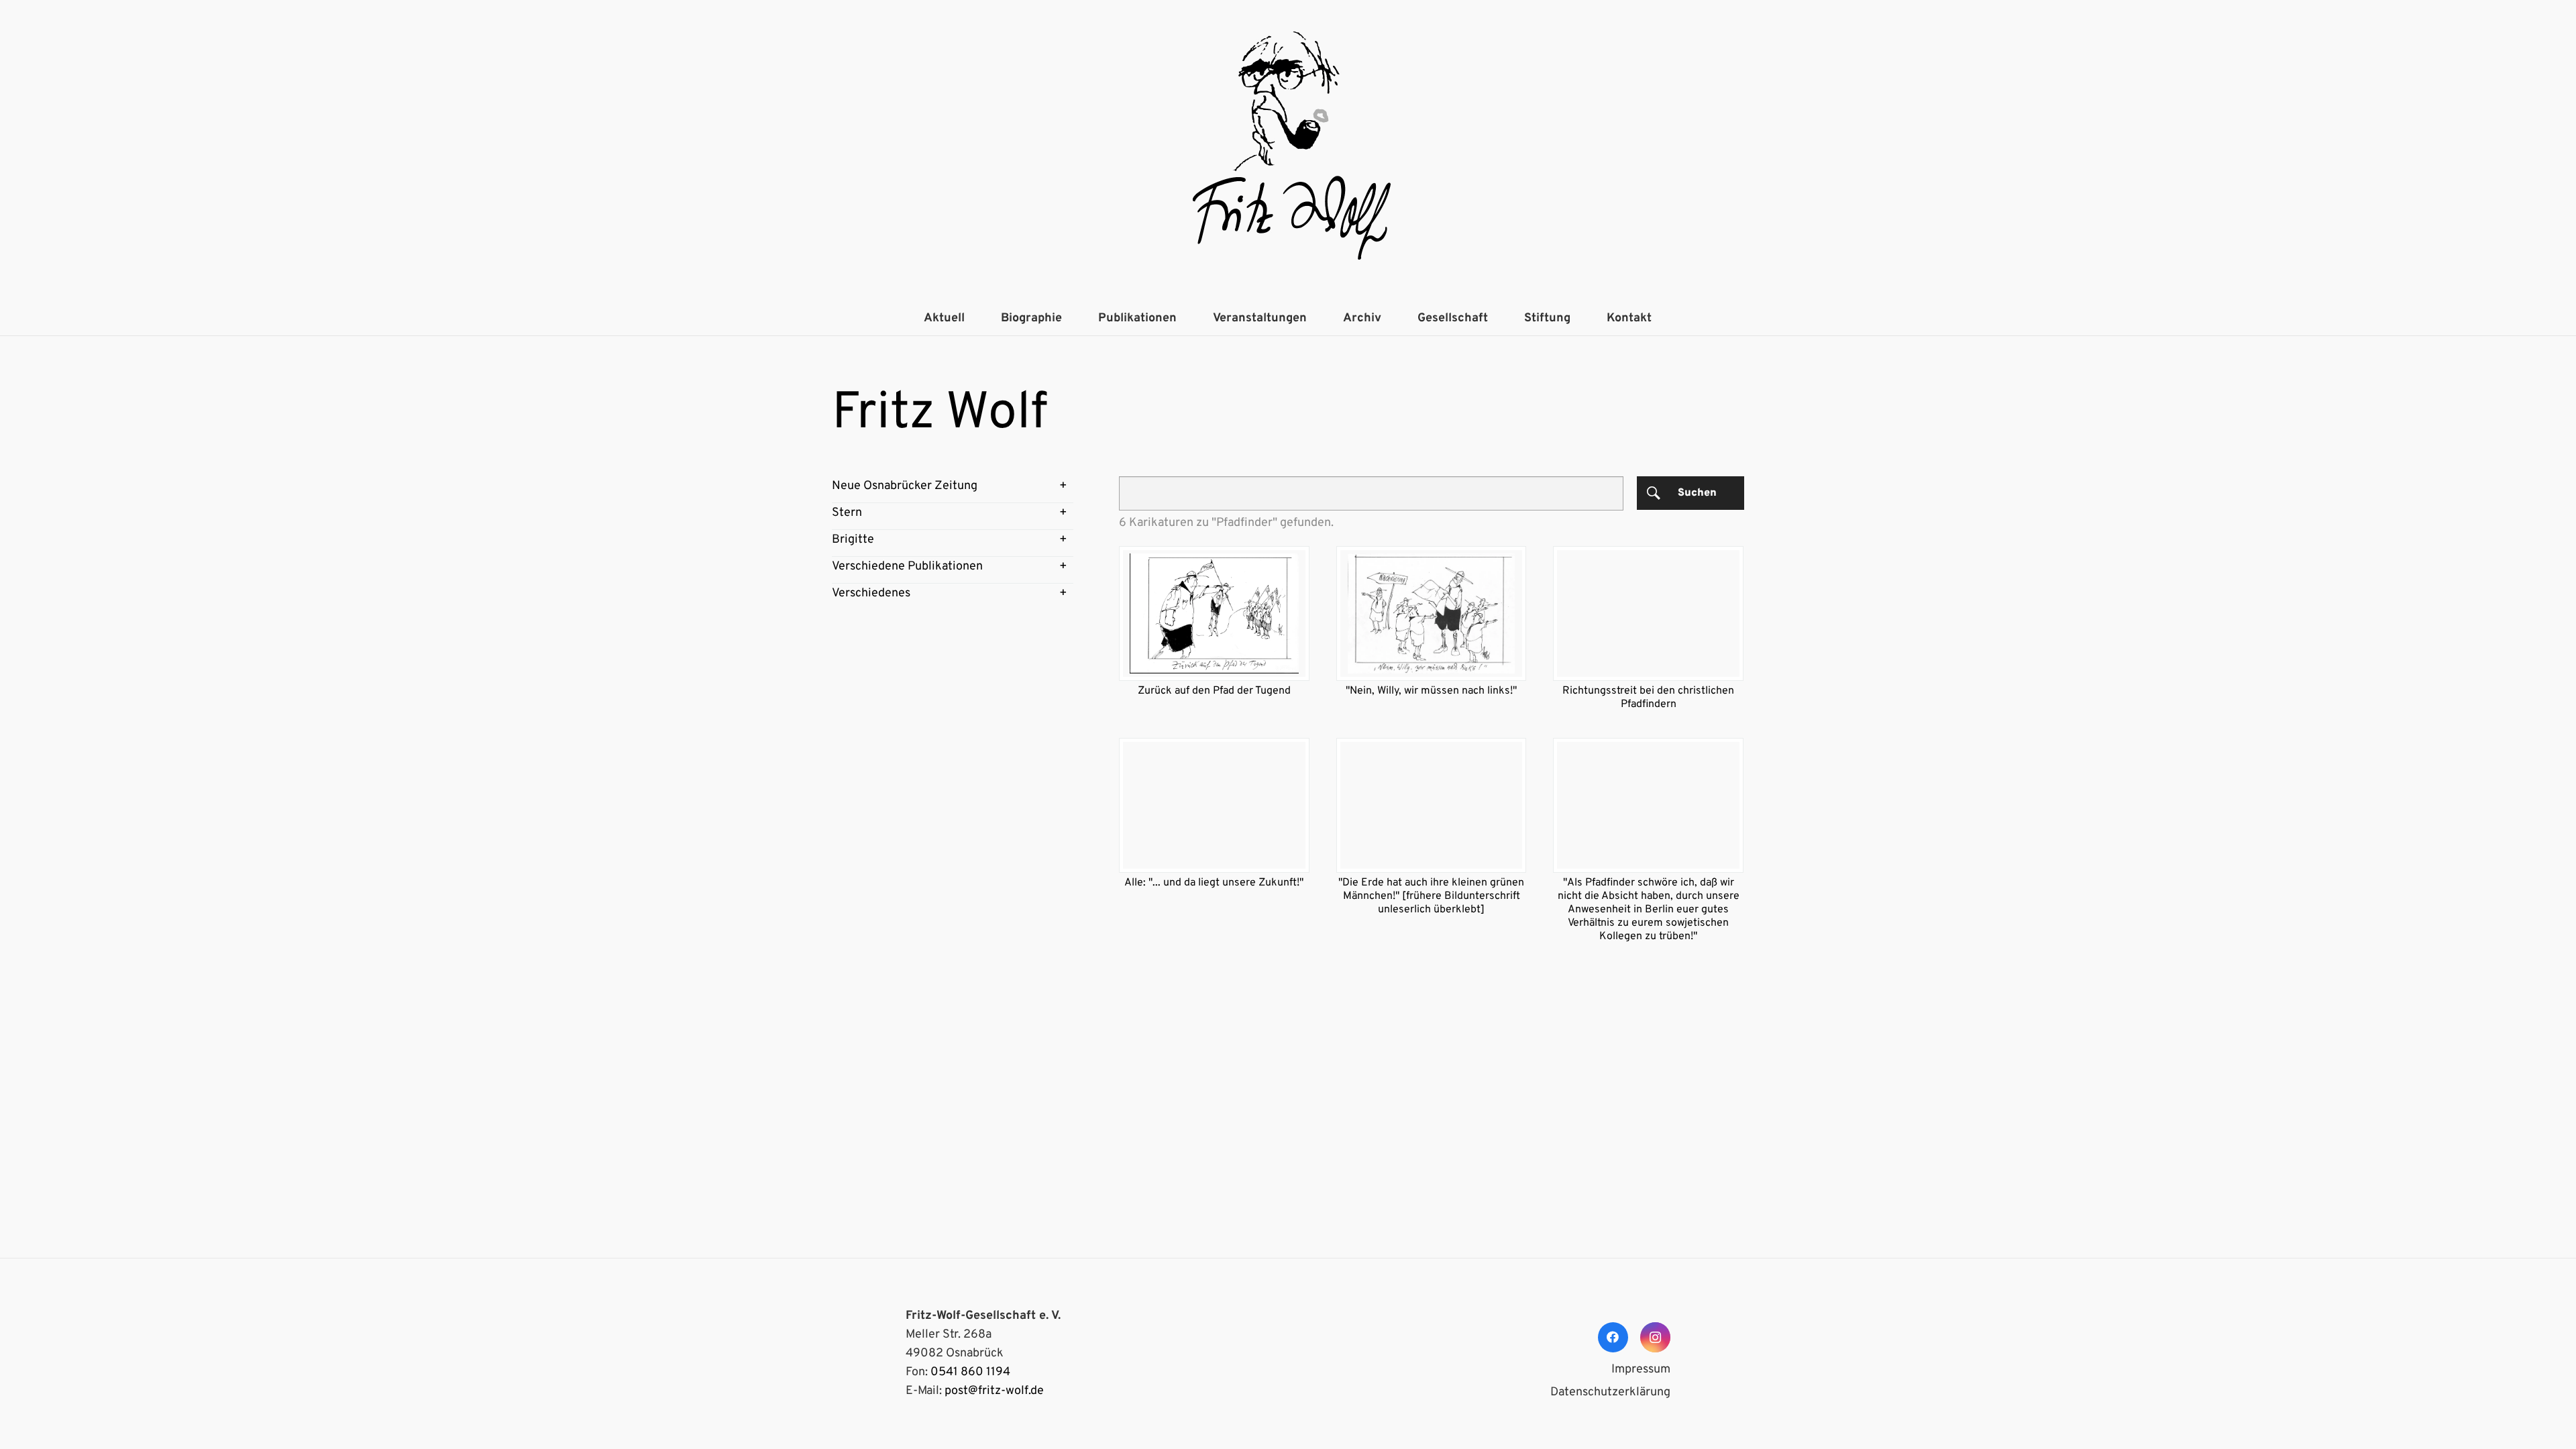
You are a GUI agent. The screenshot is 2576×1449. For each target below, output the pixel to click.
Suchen (1697, 493)
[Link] (1288, 151)
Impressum (1641, 1370)
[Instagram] (1655, 1337)
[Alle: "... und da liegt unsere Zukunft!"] (1214, 805)
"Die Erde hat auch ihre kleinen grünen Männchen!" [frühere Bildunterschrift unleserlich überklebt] (1431, 896)
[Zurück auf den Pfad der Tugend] (1214, 613)
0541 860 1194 (970, 1372)
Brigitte (853, 540)
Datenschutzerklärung (1610, 1392)
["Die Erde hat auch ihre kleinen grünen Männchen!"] (1432, 805)
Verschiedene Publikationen (907, 567)
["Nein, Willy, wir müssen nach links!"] (1432, 613)
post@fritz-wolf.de (994, 1391)
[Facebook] (1613, 1337)
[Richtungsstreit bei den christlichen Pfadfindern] (1648, 613)
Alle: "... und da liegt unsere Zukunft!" (1214, 883)
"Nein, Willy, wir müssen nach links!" (1431, 691)
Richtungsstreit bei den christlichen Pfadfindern (1648, 698)
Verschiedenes (871, 593)
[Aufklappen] (1063, 486)
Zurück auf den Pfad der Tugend (1214, 691)
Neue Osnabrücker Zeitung (905, 486)
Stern (847, 513)
